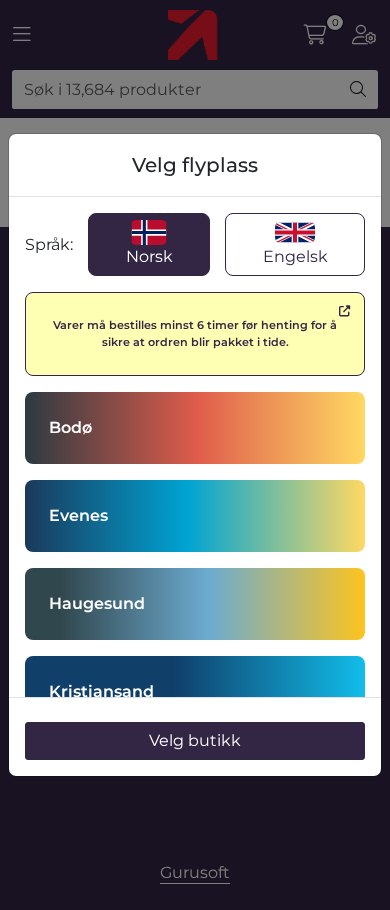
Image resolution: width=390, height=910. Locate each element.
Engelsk (295, 256)
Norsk (149, 256)
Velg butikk (195, 740)
